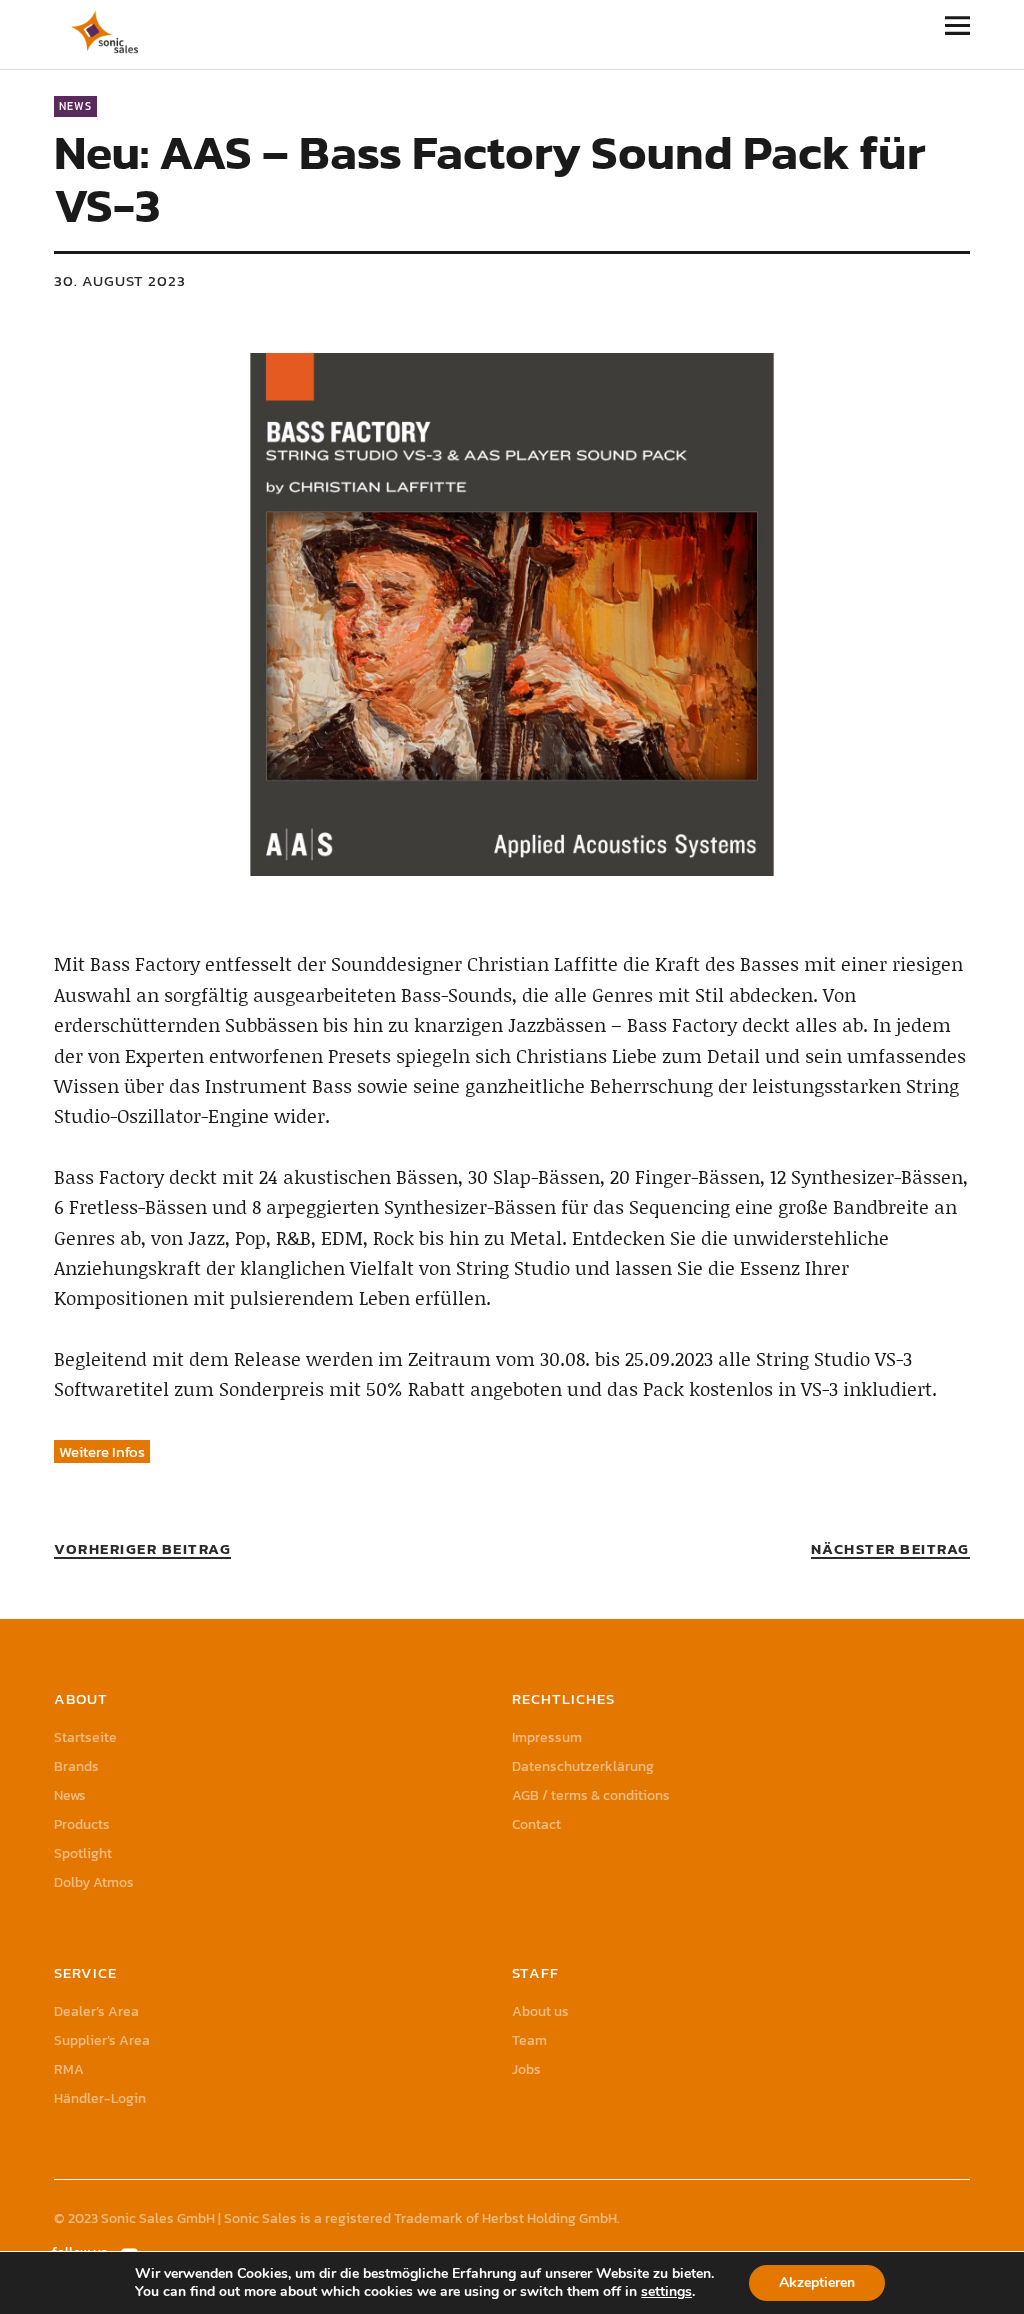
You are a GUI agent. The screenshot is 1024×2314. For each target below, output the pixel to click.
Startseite (85, 1737)
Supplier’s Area (102, 2040)
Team (529, 2040)
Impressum (547, 1737)
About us (540, 2011)
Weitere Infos (102, 1451)
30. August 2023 (120, 280)
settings (666, 2292)
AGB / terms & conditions (591, 1795)
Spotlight (83, 1853)
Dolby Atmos (94, 1882)
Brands (76, 1766)
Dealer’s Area (96, 2011)
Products (82, 1824)
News (75, 106)
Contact (536, 1824)
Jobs (526, 2069)
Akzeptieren (817, 2282)
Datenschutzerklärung (583, 1766)
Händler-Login (100, 2098)
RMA (69, 2069)
